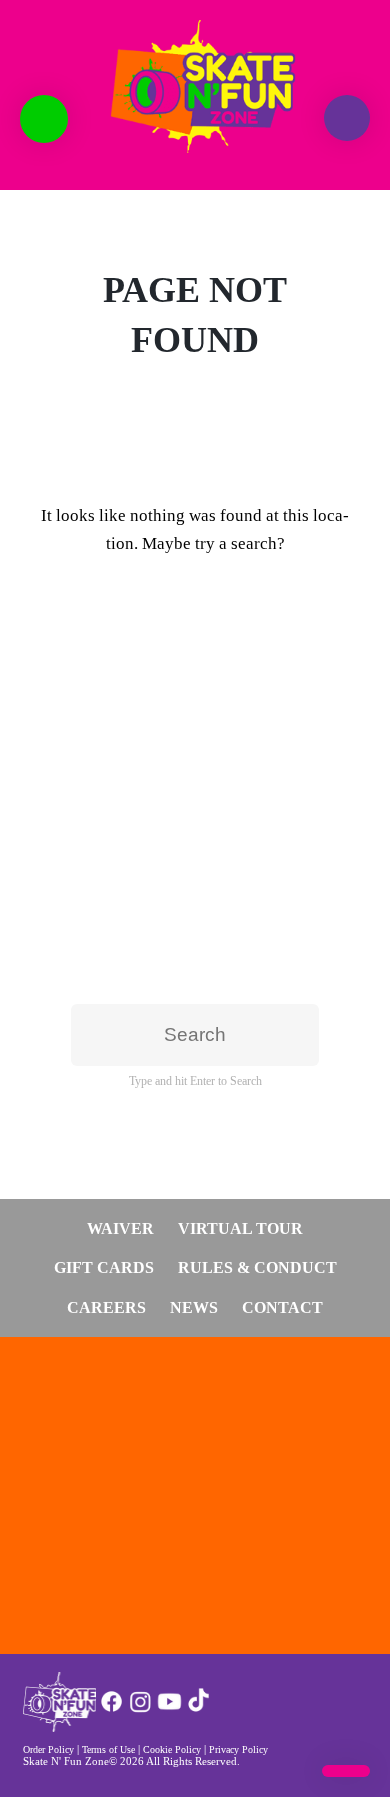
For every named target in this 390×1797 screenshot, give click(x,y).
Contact (282, 1307)
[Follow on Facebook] (111, 1709)
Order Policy (48, 1749)
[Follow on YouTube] (169, 1709)
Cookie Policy (172, 1749)
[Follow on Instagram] (140, 1709)
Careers (106, 1307)
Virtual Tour (240, 1228)
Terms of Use (108, 1749)
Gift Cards (104, 1267)
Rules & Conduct (257, 1267)
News (194, 1307)
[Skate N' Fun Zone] (59, 1726)
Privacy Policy (238, 1749)
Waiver (120, 1228)
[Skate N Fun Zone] (195, 87)
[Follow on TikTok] (198, 1709)
